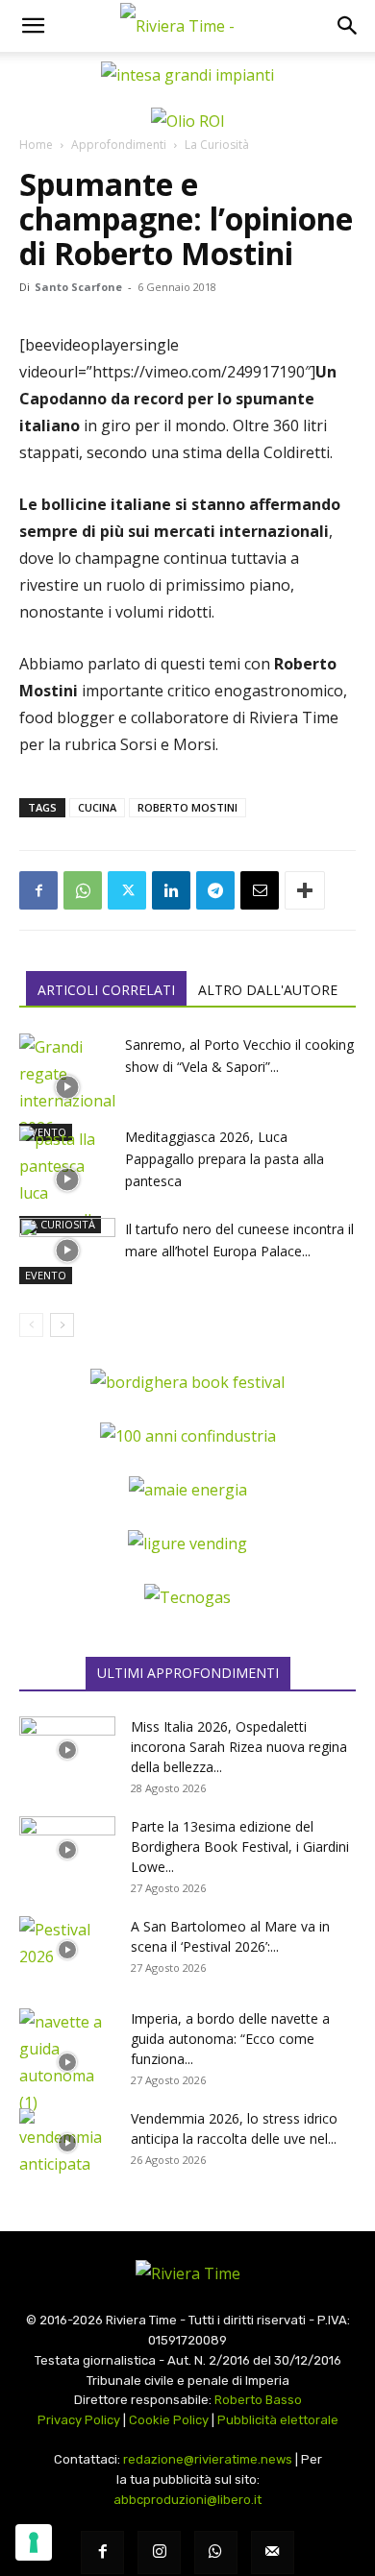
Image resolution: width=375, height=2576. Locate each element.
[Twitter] (127, 890)
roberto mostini (187, 807)
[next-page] (62, 1325)
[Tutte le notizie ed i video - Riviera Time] (187, 2273)
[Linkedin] (171, 890)
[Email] (260, 890)
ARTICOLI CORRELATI (106, 990)
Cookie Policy (169, 2420)
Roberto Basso (258, 2400)
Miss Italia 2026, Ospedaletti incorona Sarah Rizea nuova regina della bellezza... (239, 1747)
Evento (46, 1275)
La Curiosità (217, 145)
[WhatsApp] (83, 890)
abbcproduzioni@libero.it (187, 2500)
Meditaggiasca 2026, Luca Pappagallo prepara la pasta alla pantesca (225, 1159)
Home (36, 145)
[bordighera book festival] (187, 1382)
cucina (97, 807)
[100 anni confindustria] (188, 1436)
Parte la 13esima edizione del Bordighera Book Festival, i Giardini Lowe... (240, 1847)
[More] (305, 890)
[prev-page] (31, 1325)
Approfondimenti (119, 145)
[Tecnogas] (187, 1597)
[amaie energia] (188, 1490)
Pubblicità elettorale (278, 2420)
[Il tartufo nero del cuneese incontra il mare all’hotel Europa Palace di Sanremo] (67, 1251)
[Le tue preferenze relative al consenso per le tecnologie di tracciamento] (34, 2542)
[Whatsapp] (216, 2552)
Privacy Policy (79, 2420)
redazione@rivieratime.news (208, 2459)
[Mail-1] (273, 2552)
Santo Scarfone (78, 287)
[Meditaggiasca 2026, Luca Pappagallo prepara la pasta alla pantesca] (67, 1179)
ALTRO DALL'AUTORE (268, 990)
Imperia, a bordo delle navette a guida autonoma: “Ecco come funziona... (230, 2039)
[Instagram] (159, 2552)
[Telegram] (215, 890)
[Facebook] (38, 890)
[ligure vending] (187, 1543)
